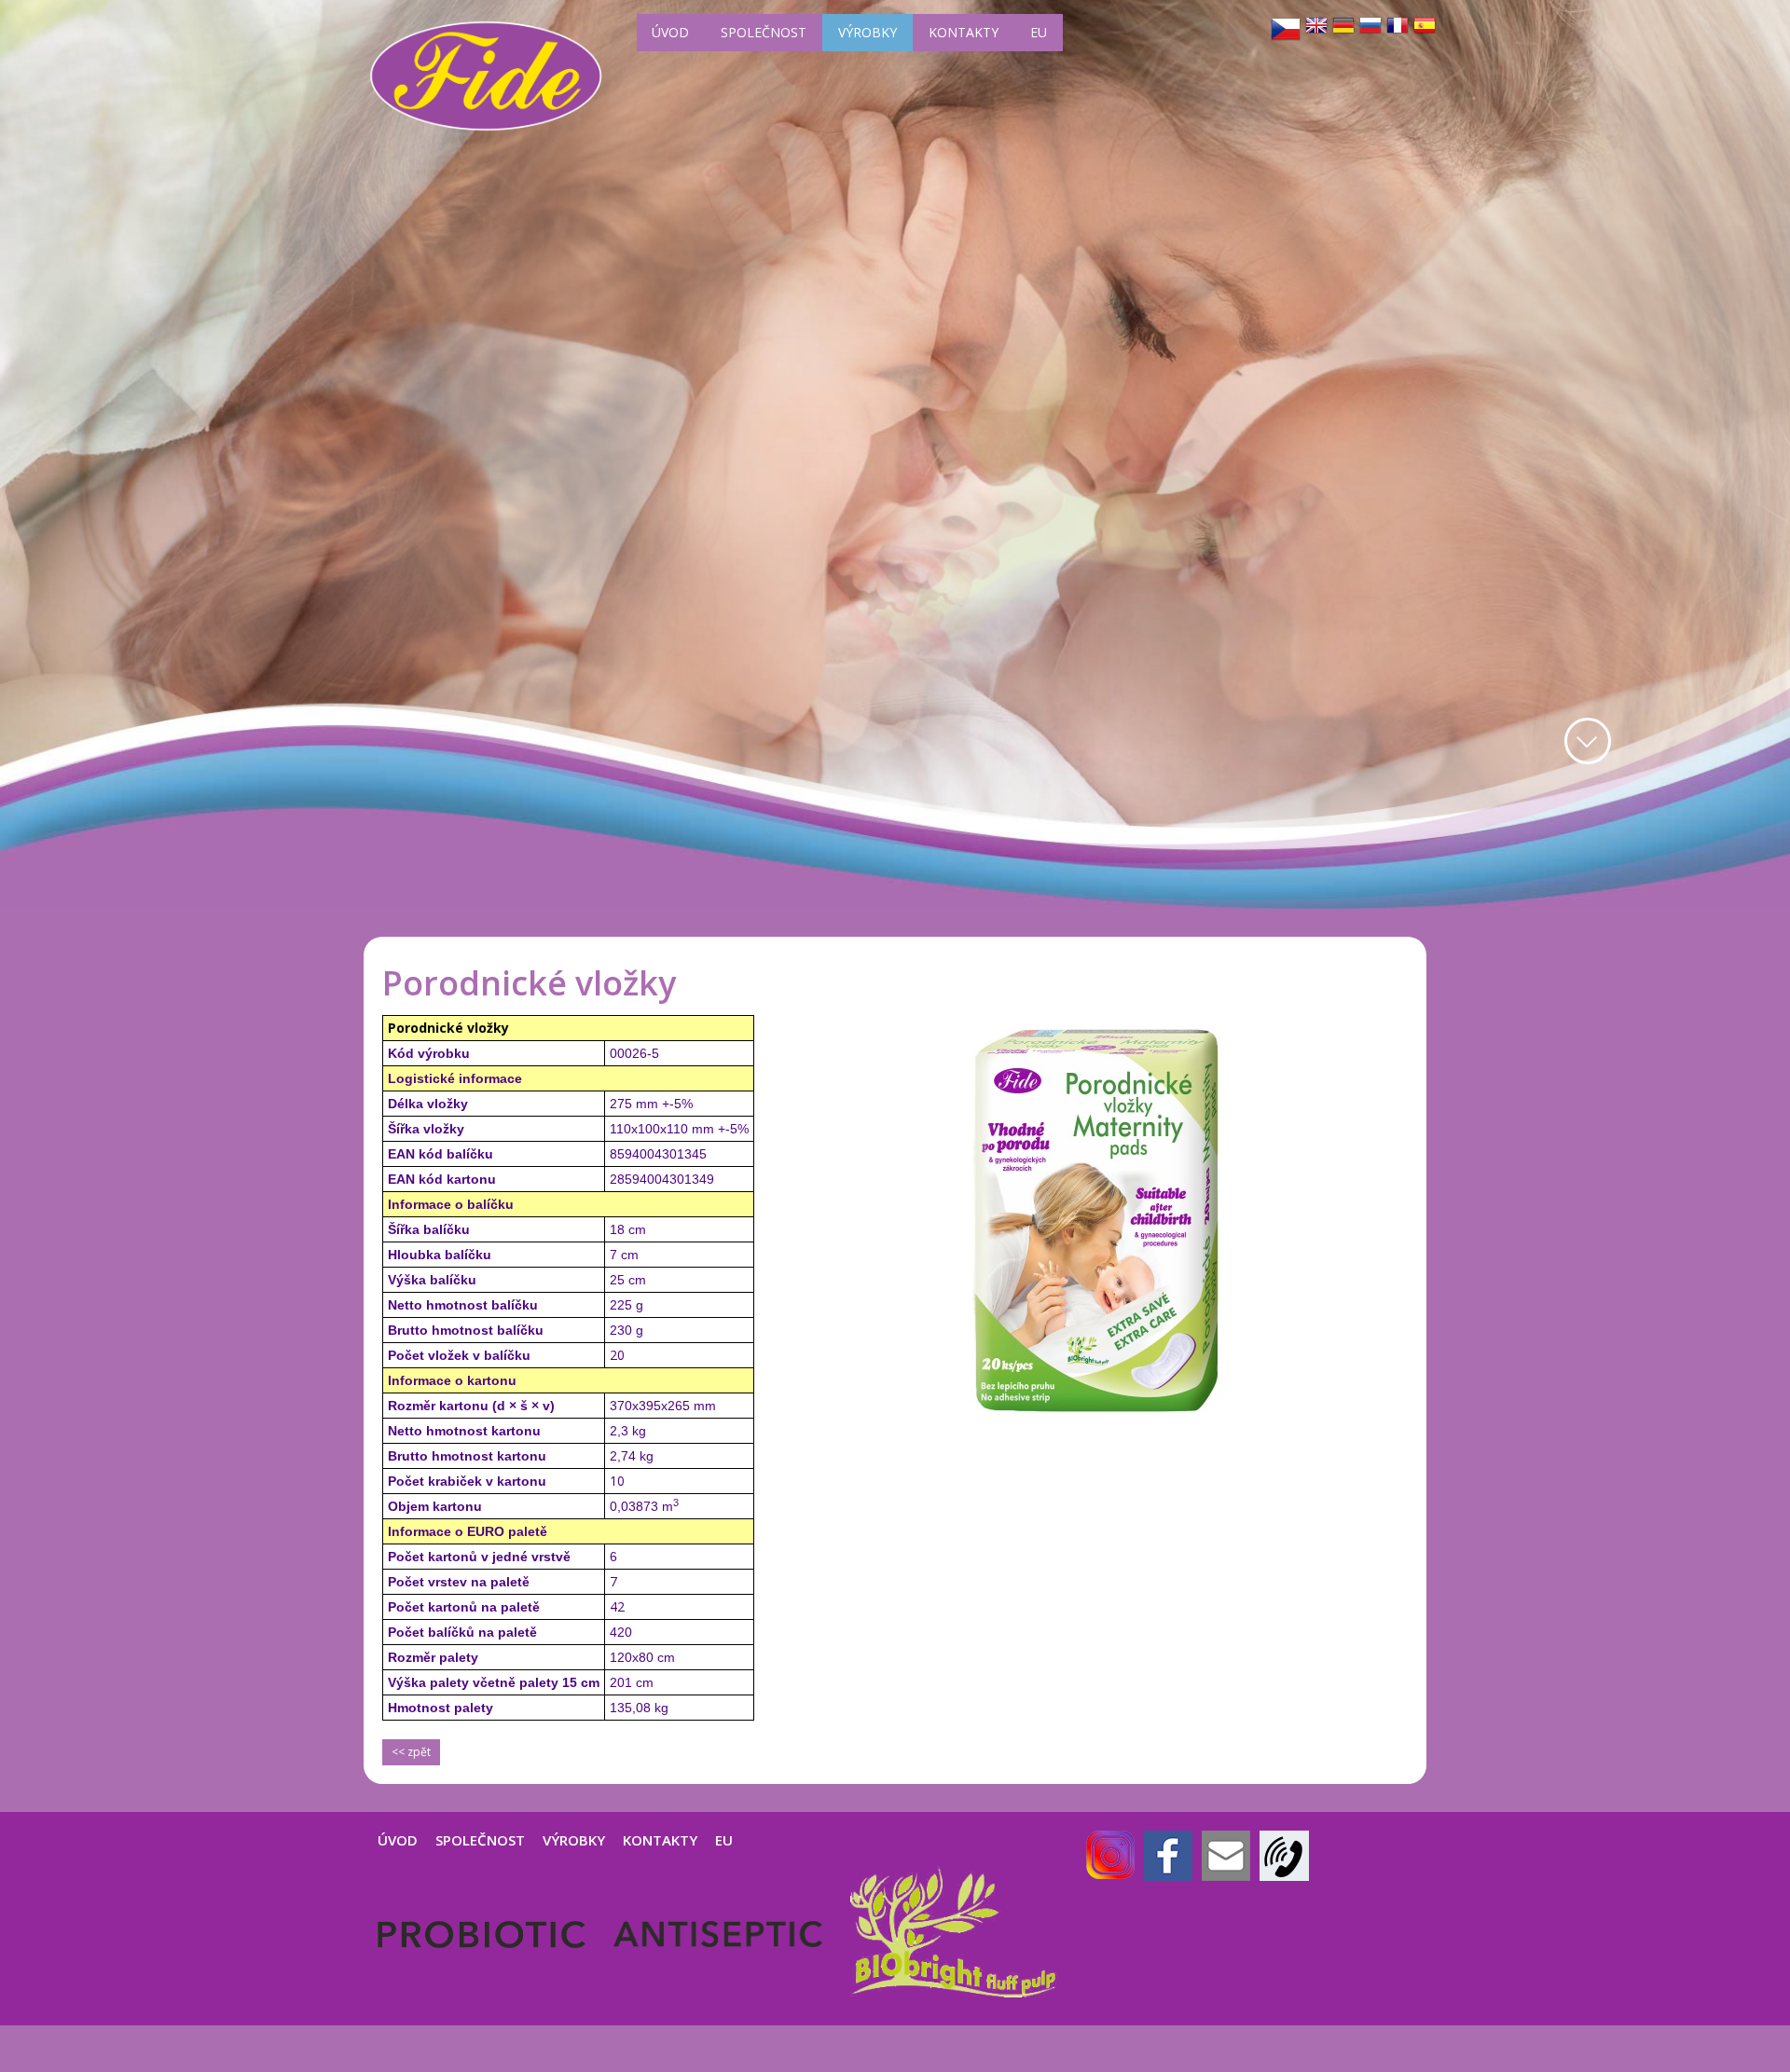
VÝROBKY (867, 32)
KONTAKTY (964, 32)
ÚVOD (670, 32)
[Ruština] (1370, 25)
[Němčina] (1343, 25)
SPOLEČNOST (764, 32)
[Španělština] (1425, 25)
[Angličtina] (1316, 25)
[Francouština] (1398, 25)
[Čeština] (1286, 29)
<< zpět (411, 1752)
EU (1039, 32)
